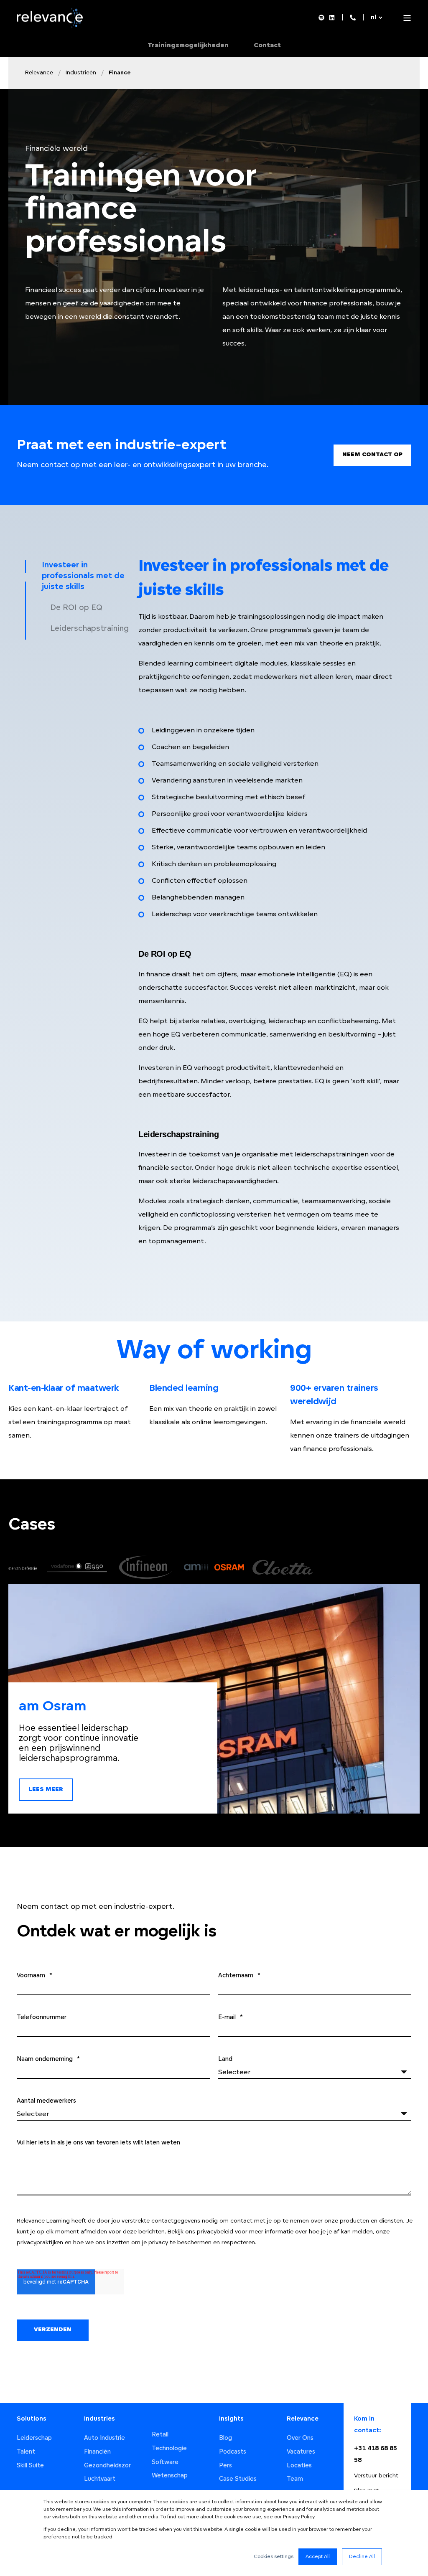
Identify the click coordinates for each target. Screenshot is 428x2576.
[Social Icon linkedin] (331, 18)
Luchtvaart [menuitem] (100, 2479)
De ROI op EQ (76, 608)
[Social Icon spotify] (323, 18)
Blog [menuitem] (225, 2438)
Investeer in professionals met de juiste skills (83, 577)
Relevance (39, 73)
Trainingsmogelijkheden (188, 46)
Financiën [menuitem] (97, 2452)
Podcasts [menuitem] (233, 2452)
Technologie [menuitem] (169, 2449)
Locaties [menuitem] (299, 2466)
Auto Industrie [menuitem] (104, 2438)
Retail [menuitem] (160, 2435)
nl (373, 18)
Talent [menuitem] (26, 2452)
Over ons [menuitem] (300, 2438)
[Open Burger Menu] (407, 18)
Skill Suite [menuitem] (30, 2466)
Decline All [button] (362, 2557)
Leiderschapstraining (89, 629)
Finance (120, 73)
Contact (267, 46)
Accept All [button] (318, 2557)
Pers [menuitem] (225, 2466)
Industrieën (81, 73)
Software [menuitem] (165, 2463)
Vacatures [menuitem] (301, 2452)
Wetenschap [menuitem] (170, 2476)
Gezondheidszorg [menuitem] (109, 2466)
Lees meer (46, 1790)
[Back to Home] (52, 26)
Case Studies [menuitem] (238, 2479)
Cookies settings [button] (274, 2557)
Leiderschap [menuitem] (34, 2438)
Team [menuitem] (295, 2479)
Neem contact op (372, 455)
